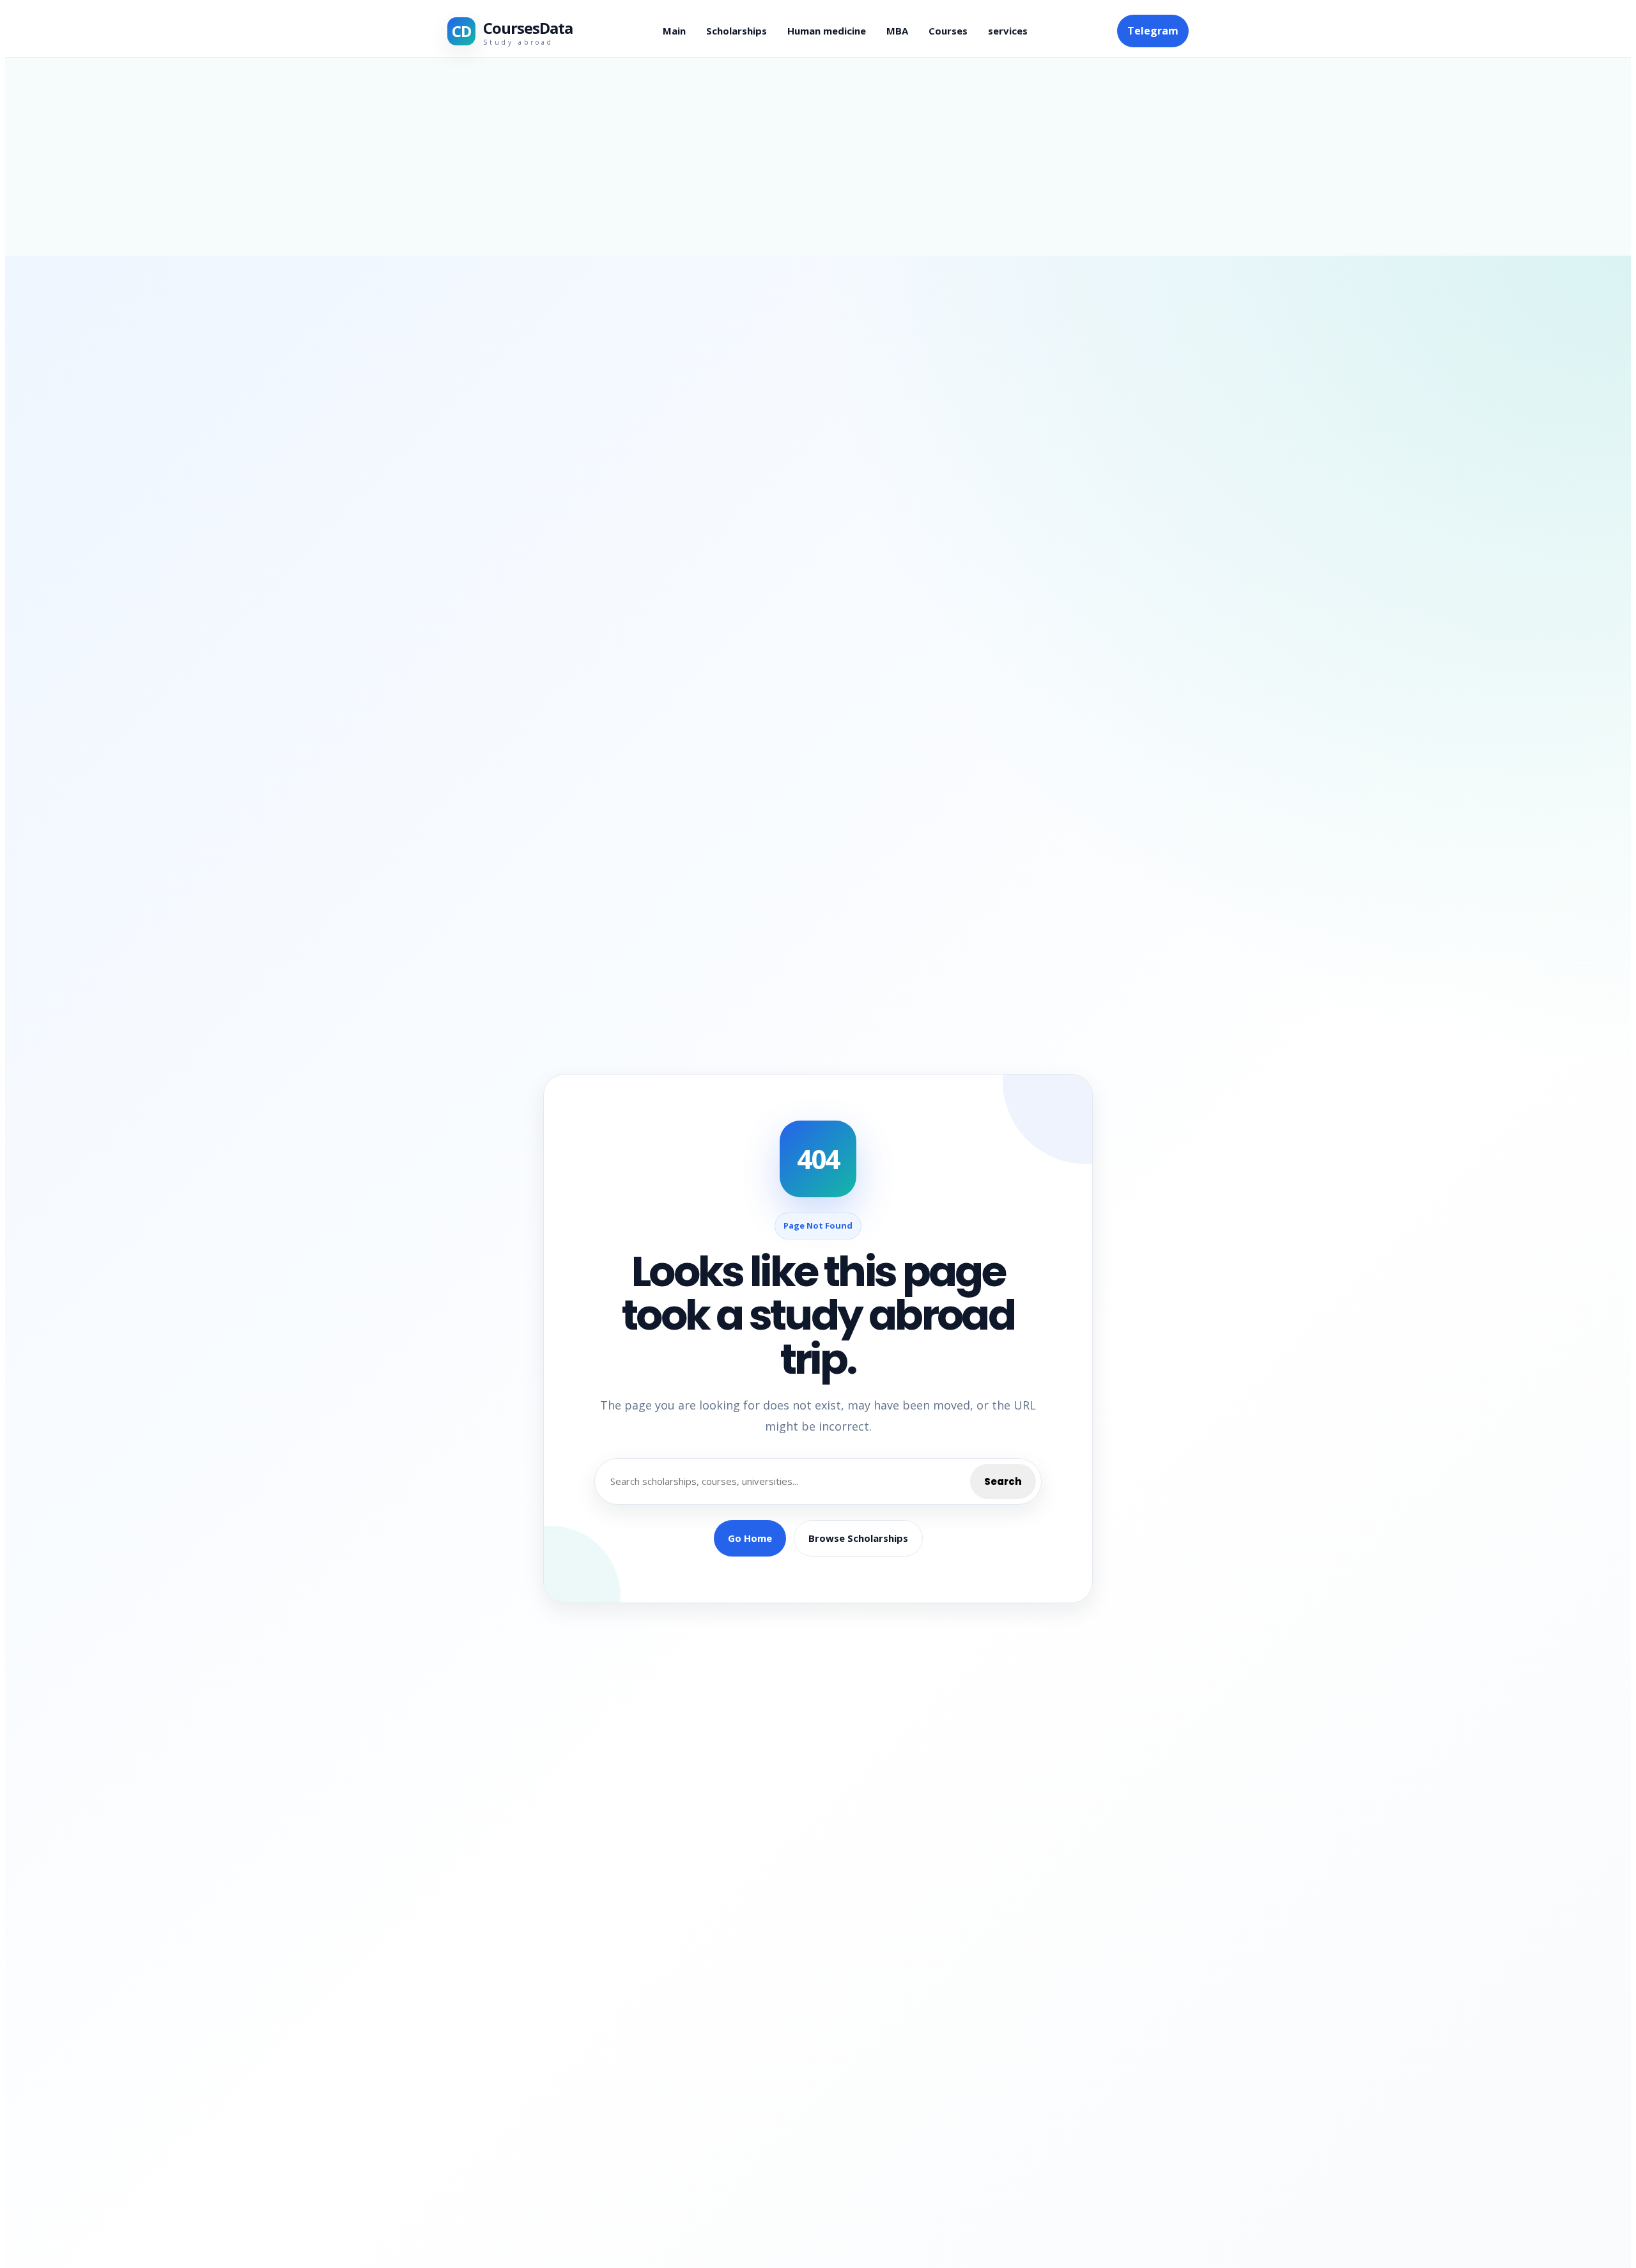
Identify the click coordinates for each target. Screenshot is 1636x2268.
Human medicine (827, 31)
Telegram (1153, 31)
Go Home (750, 1538)
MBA (897, 31)
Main (674, 31)
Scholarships (737, 31)
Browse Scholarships (858, 1538)
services (1008, 31)
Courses (948, 31)
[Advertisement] (818, 157)
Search (1003, 1481)
